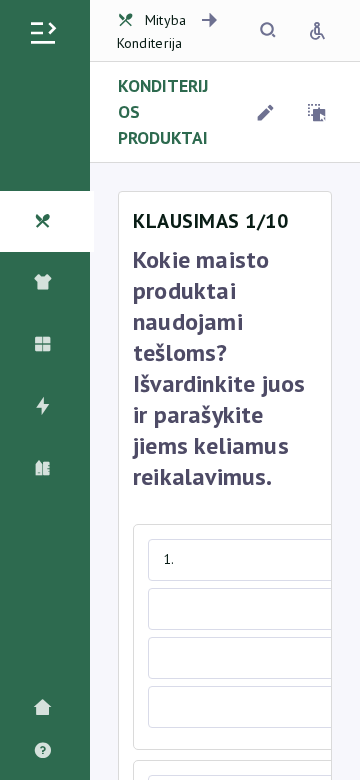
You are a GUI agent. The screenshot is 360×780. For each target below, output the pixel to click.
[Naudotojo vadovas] (47, 751)
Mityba (166, 20)
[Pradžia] (47, 708)
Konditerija (150, 43)
